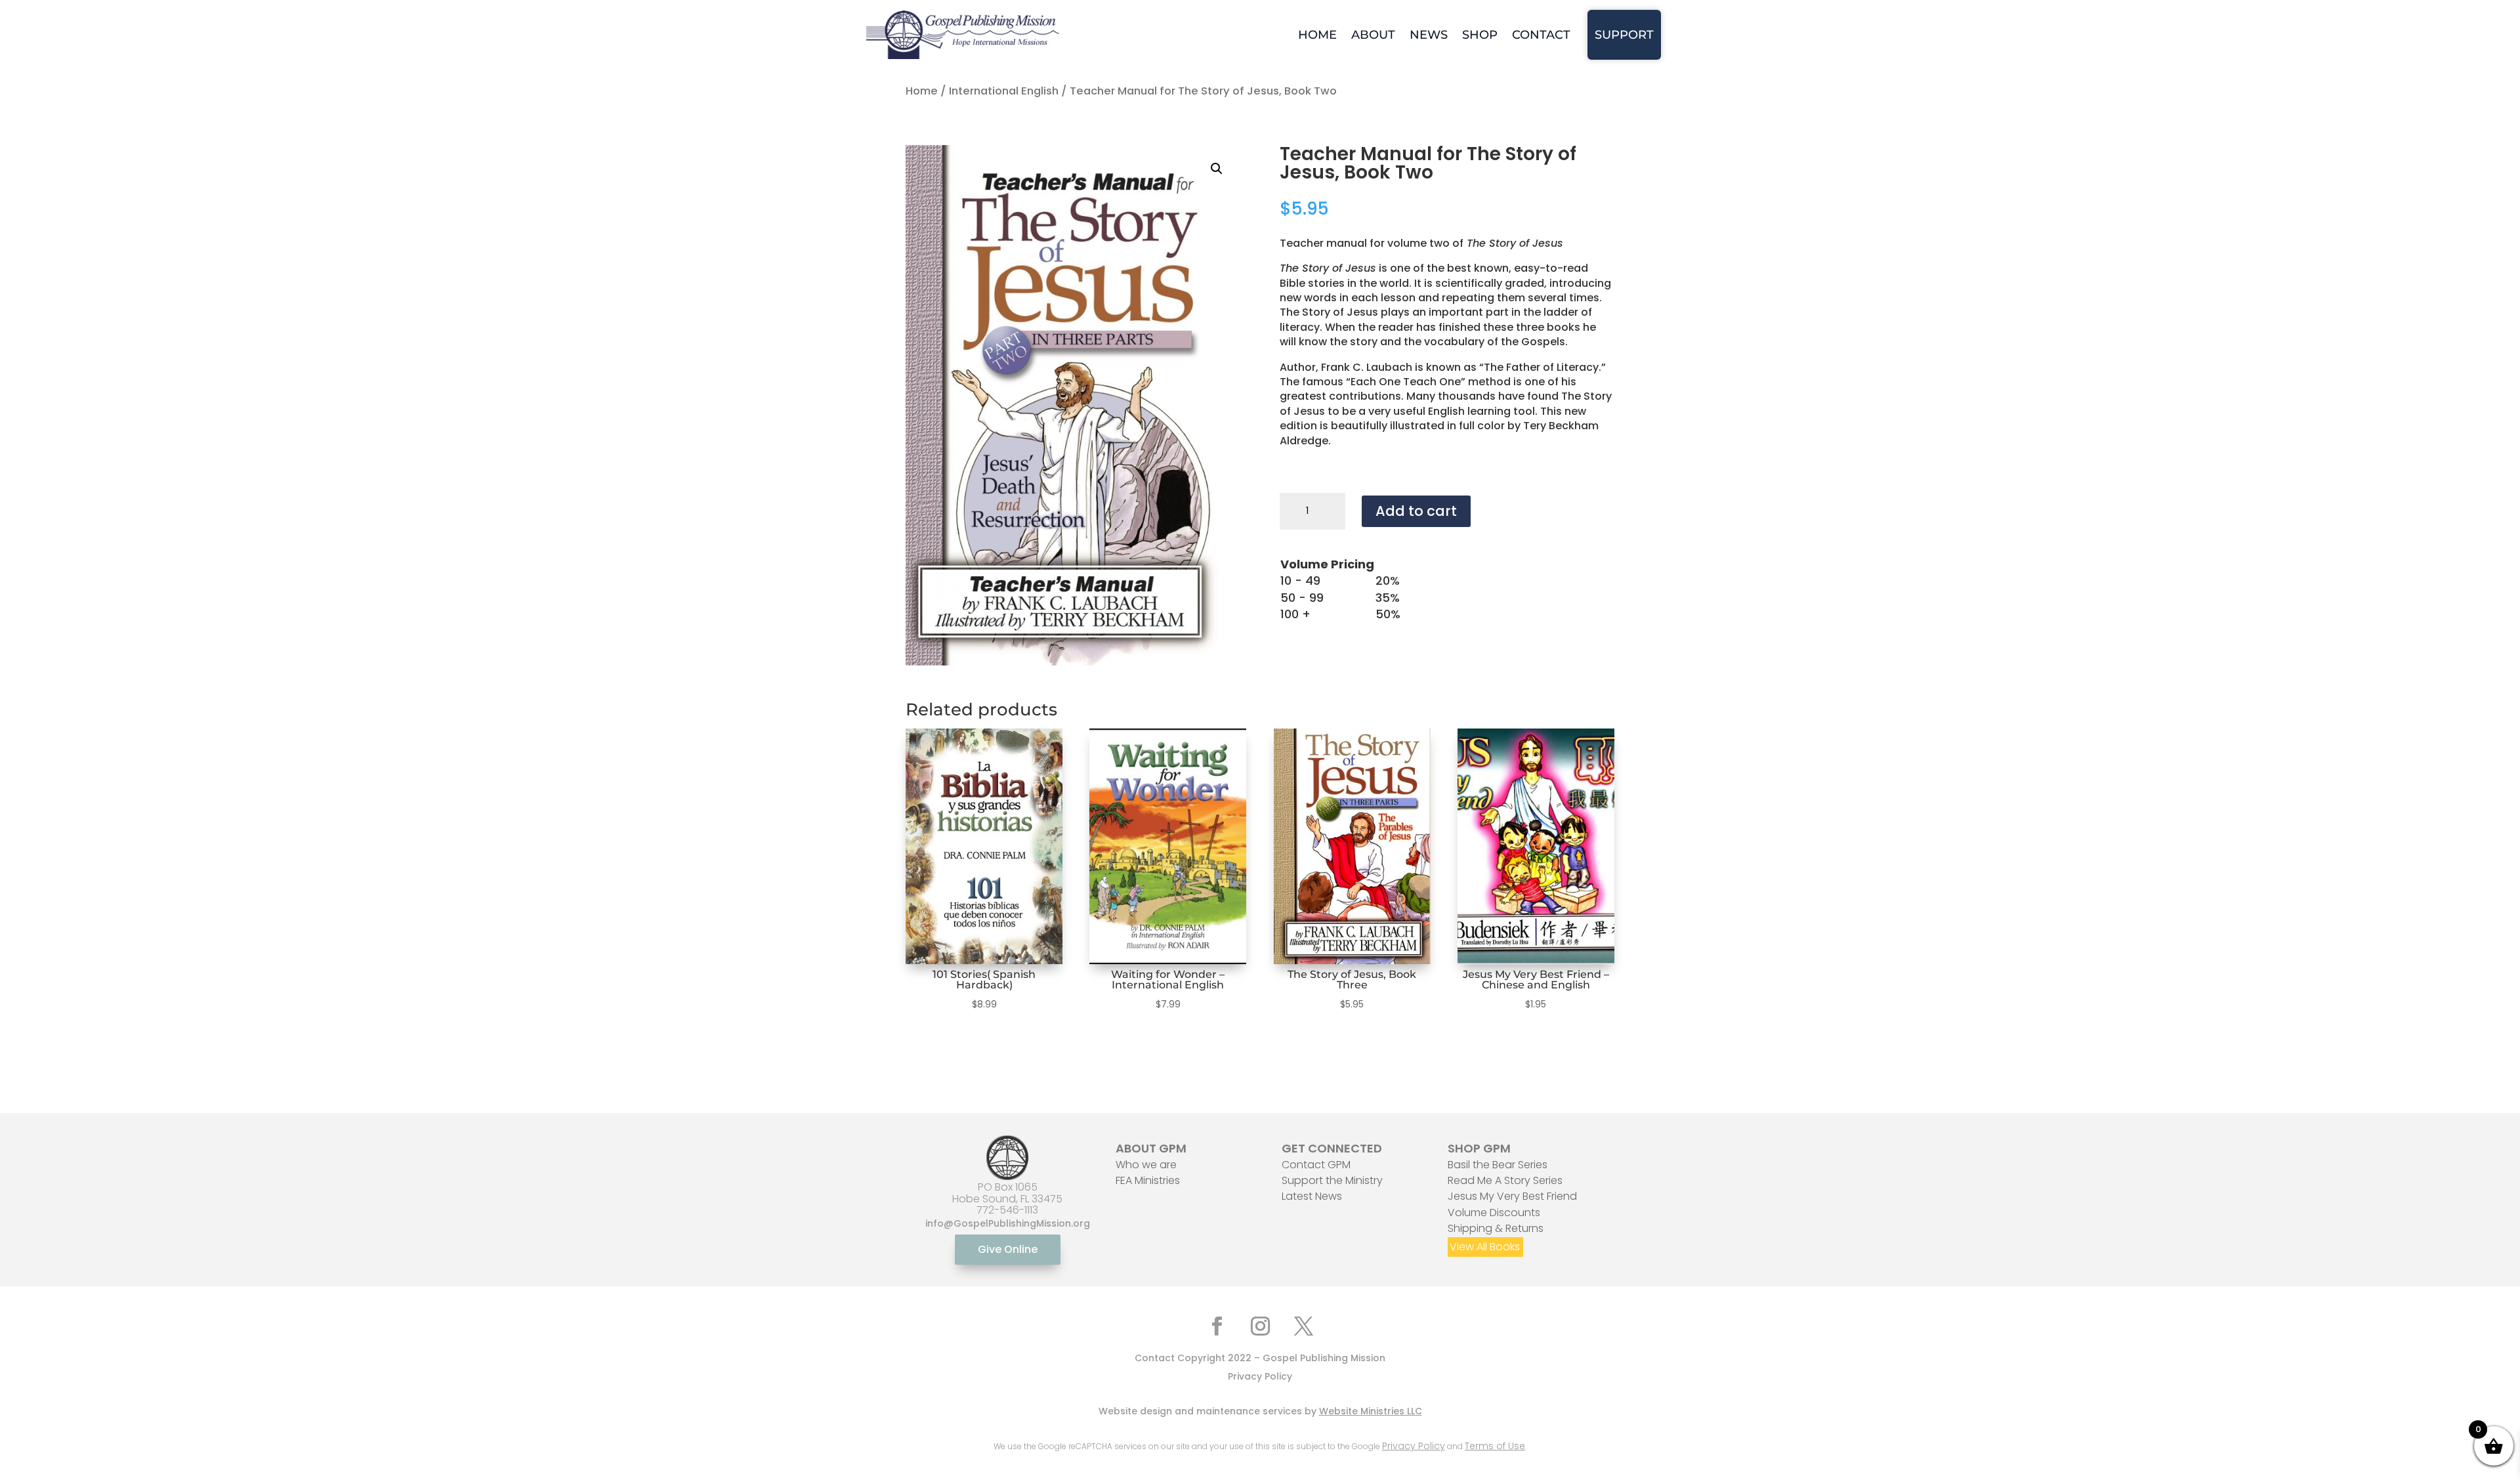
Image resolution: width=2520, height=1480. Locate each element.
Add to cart (1416, 511)
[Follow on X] (1303, 1326)
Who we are (1146, 1165)
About (1373, 35)
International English (1004, 91)
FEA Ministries (1148, 1180)
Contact (1541, 35)
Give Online (1008, 1249)
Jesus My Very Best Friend (1512, 1196)
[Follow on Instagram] (1260, 1326)
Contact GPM (1316, 1165)
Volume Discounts (1494, 1213)
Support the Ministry (1332, 1180)
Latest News (1312, 1196)
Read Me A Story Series (1505, 1180)
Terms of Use (1495, 1446)
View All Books (1485, 1247)
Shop (1480, 35)
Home (1317, 35)
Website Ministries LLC (1371, 1411)
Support (1624, 35)
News (1429, 35)
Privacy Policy (1260, 1376)
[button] (1217, 169)
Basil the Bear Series (1498, 1165)
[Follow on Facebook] (1217, 1326)
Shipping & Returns (1496, 1228)
